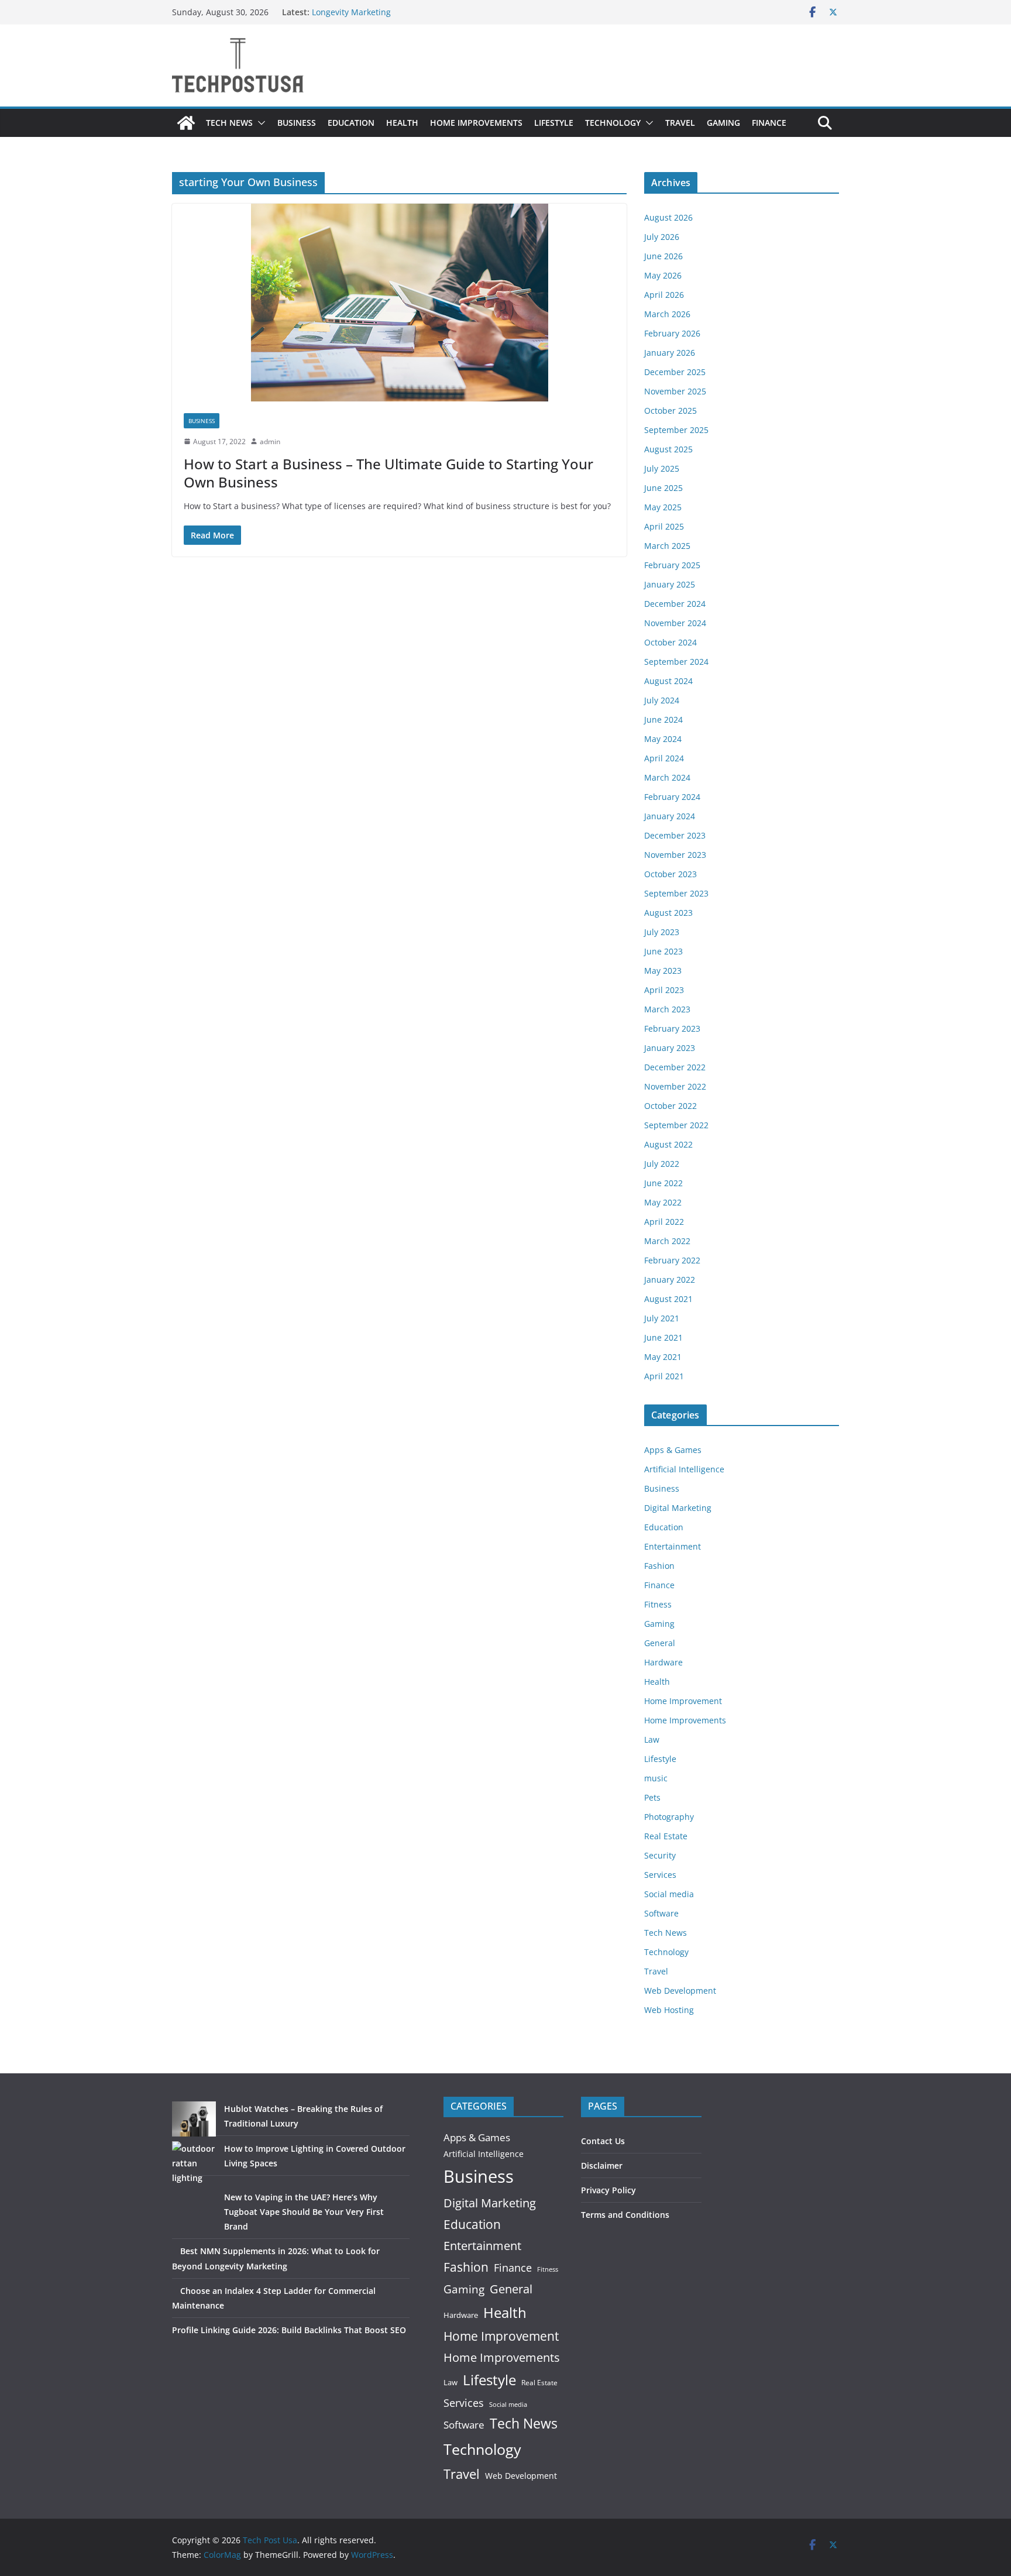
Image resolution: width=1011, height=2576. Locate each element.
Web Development (680, 1991)
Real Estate (666, 1836)
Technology (613, 123)
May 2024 (663, 739)
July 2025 (662, 468)
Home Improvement (683, 1701)
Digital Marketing (678, 1508)
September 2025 (676, 430)
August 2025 (668, 449)
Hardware (663, 1662)
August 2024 (668, 681)
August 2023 (668, 913)
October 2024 (670, 642)
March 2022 (667, 1241)
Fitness (658, 1604)
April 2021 (664, 1376)
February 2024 (672, 797)
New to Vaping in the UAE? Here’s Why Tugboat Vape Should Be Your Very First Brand (304, 2212)
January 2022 (670, 1280)
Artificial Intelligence (684, 1469)
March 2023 (667, 1009)
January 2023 (670, 1048)
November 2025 (675, 391)
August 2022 (668, 1144)
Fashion (659, 1566)
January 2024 (670, 816)
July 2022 (662, 1164)
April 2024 (664, 758)
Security (660, 1855)
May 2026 (663, 275)
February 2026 (672, 333)
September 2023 (676, 893)
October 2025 (670, 411)
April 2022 (664, 1222)
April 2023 (664, 990)
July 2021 (662, 1318)
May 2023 (663, 971)
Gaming (723, 123)
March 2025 (667, 546)
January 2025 (670, 584)
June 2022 (663, 1183)
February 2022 (672, 1260)
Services (660, 1875)
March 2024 (667, 777)
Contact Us (603, 2141)
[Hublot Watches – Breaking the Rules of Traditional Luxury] (194, 2119)
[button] (259, 123)
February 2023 (672, 1028)
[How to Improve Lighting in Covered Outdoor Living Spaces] (194, 2163)
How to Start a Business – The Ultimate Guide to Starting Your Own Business (388, 473)
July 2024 (662, 700)
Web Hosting (669, 2010)
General (660, 1643)
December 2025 (675, 372)
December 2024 (675, 604)
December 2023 (675, 835)
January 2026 (670, 353)
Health (402, 123)
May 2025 (663, 507)
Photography (669, 1817)
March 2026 (667, 314)
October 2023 (670, 874)
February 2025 (672, 565)
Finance (769, 123)
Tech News (229, 123)
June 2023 (663, 951)
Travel (680, 123)
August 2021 (668, 1299)
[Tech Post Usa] (186, 123)
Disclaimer (602, 2165)
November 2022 (675, 1086)
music (656, 1778)
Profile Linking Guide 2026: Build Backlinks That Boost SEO (289, 2330)
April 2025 (664, 526)
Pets (652, 1797)
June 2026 (663, 256)
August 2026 (668, 217)
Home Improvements (476, 123)
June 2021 (663, 1337)
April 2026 (664, 295)
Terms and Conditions (625, 2215)
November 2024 (675, 623)
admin (270, 442)
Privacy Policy (608, 2190)
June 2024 (663, 719)
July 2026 (662, 237)
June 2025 (663, 488)
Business (297, 123)
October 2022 (670, 1106)
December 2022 (675, 1067)
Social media (669, 1894)
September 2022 (676, 1125)
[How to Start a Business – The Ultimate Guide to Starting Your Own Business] (399, 303)
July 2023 (662, 932)
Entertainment (673, 1546)
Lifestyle (554, 123)
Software (661, 1913)
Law (652, 1739)
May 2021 (663, 1357)
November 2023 (675, 855)
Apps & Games (673, 1450)
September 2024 (676, 662)
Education (351, 123)
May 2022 (663, 1202)
